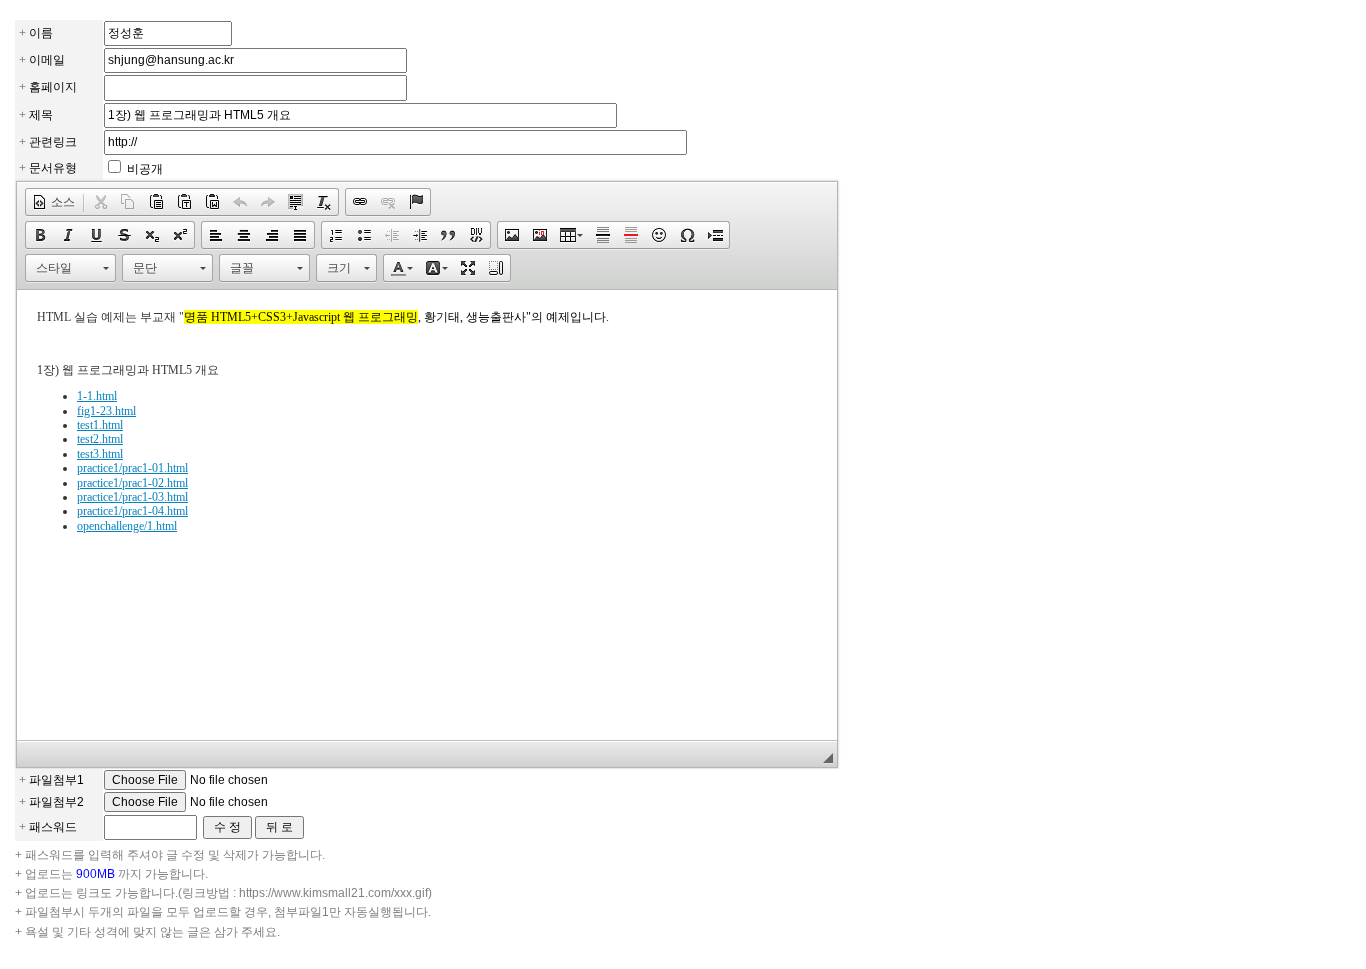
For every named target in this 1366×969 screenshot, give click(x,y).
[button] (53, 202)
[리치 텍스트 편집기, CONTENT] (427, 515)
